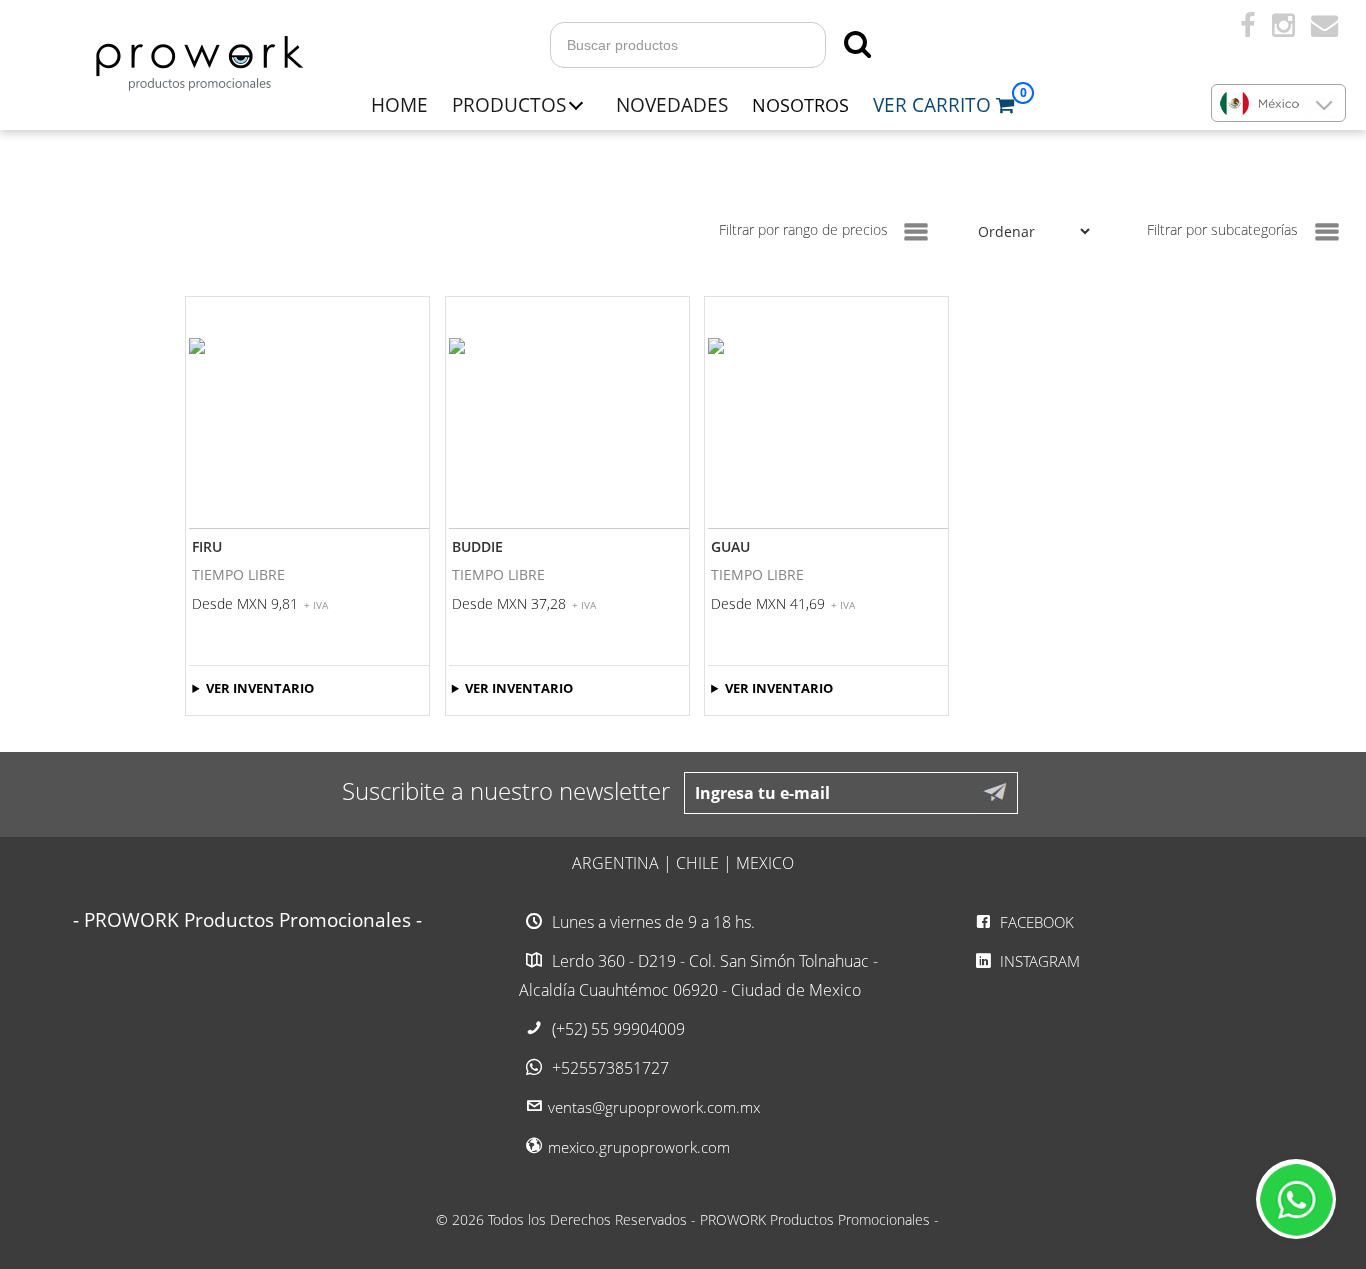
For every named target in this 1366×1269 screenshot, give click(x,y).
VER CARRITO (934, 104)
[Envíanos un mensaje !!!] (1296, 1199)
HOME (399, 104)
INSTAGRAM (1038, 961)
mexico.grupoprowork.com (639, 1147)
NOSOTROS (800, 105)
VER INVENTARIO (260, 688)
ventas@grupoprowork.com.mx (654, 1107)
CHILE (697, 863)
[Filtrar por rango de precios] (917, 232)
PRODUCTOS (509, 104)
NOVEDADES (672, 104)
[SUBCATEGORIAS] (1327, 232)
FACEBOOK (1035, 922)
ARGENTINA (615, 863)
